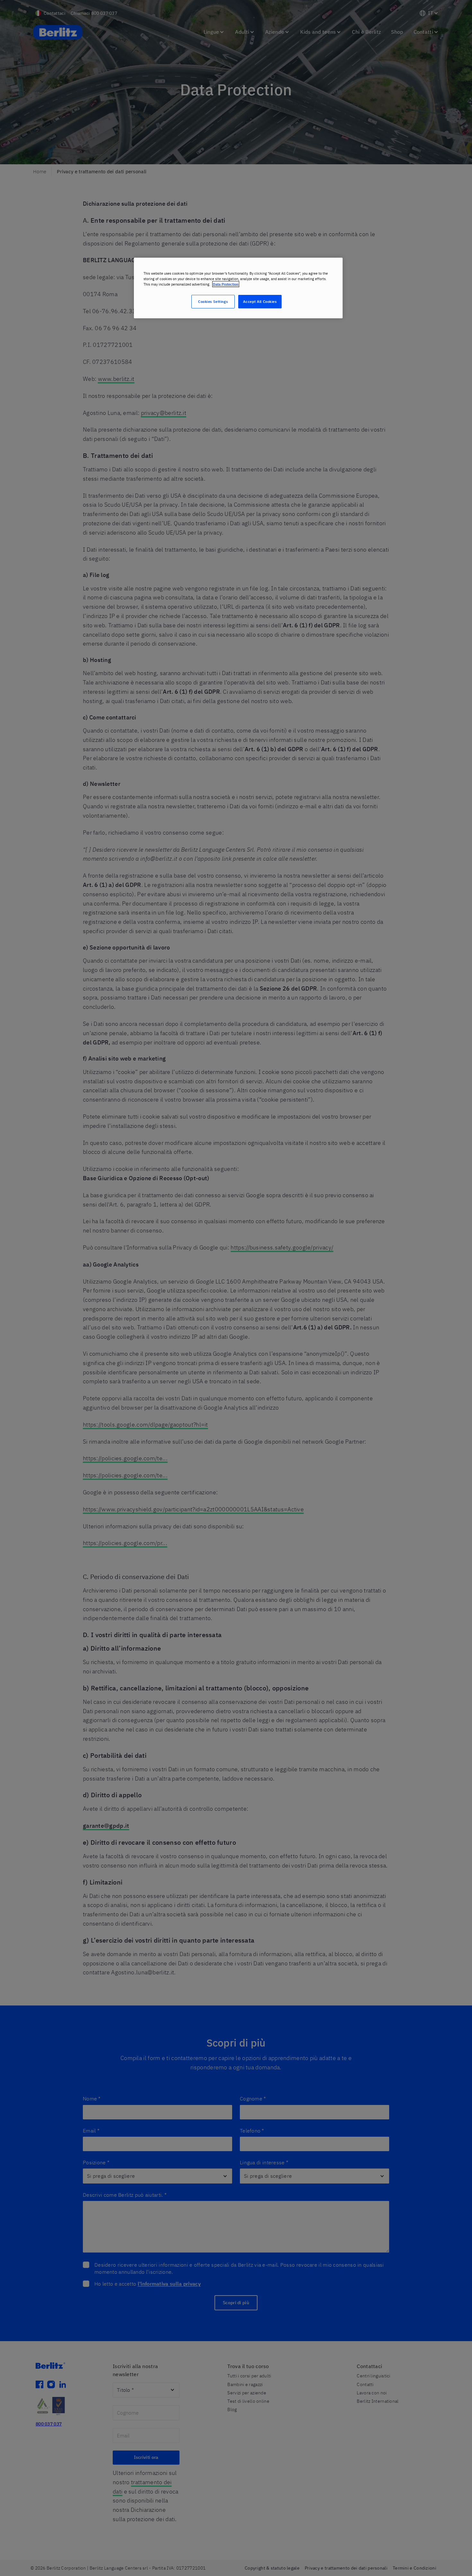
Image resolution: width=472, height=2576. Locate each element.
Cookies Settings (213, 301)
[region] (238, 288)
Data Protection (226, 284)
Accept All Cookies (260, 301)
